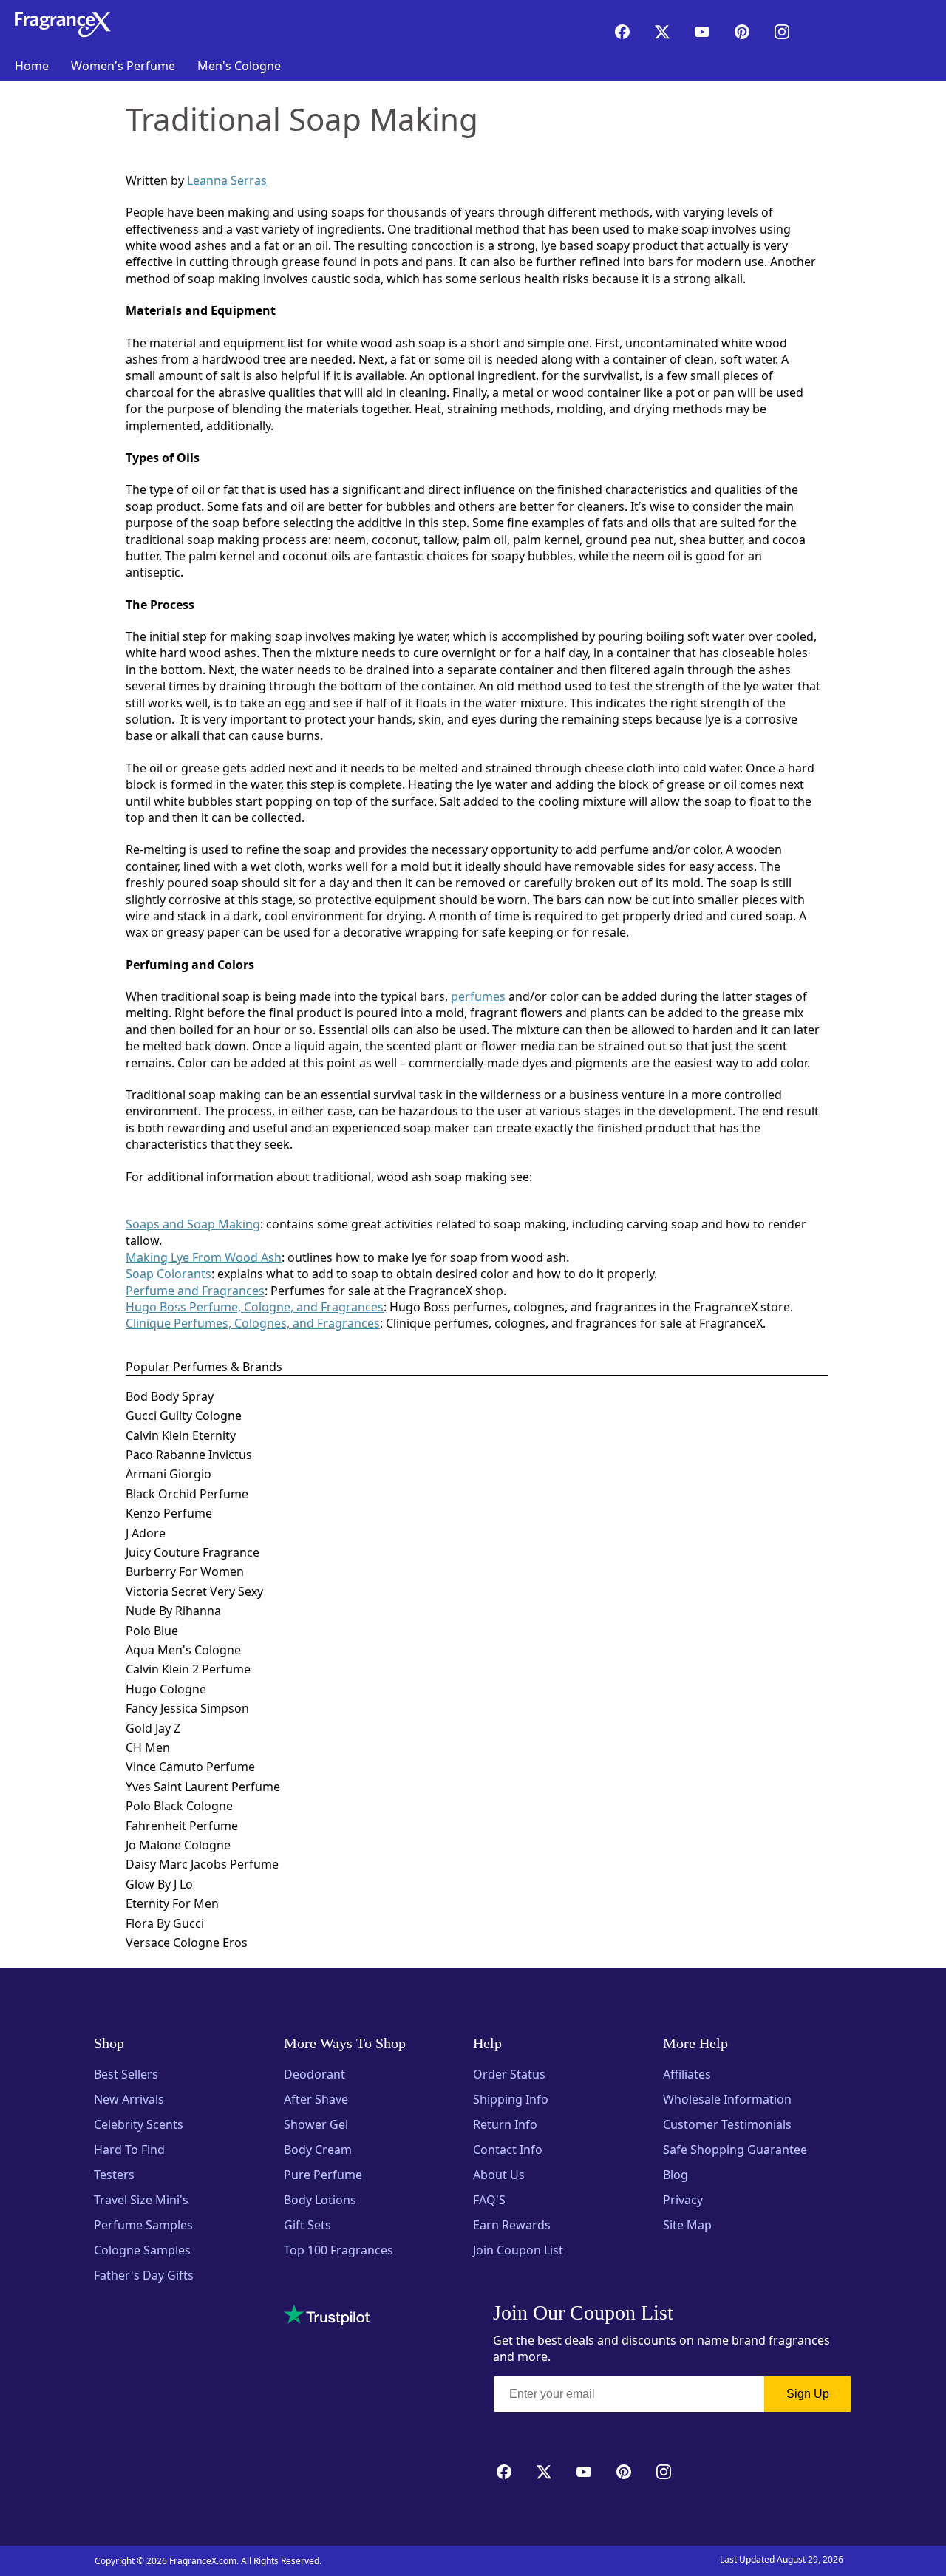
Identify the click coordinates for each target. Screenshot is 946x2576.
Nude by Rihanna (173, 1611)
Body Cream (318, 2150)
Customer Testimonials (727, 2124)
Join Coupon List (518, 2250)
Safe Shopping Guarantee (735, 2150)
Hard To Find (129, 2150)
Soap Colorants (169, 1274)
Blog (676, 2175)
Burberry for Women (185, 1571)
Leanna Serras (227, 180)
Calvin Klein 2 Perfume (188, 1669)
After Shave (316, 2099)
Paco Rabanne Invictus (189, 1455)
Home (32, 66)
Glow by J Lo (159, 1884)
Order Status (509, 2074)
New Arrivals (129, 2099)
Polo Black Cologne (179, 1806)
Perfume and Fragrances (195, 1291)
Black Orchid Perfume (187, 1494)
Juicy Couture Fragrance (193, 1552)
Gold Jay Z (153, 1728)
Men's (239, 66)
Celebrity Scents (139, 2124)
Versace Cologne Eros (187, 1943)
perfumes (478, 996)
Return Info (505, 2124)
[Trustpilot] (327, 2315)
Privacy (683, 2200)
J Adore (146, 1533)
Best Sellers (126, 2074)
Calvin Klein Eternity (181, 1435)
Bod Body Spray (170, 1396)
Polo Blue (152, 1631)
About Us (499, 2175)
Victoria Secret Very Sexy (194, 1591)
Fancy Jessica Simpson (187, 1708)
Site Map (687, 2225)
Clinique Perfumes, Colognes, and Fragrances (253, 1323)
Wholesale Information (727, 2099)
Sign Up (808, 2394)
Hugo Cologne (166, 1689)
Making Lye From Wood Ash (204, 1257)
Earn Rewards (512, 2225)
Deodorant (314, 2074)
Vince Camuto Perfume (190, 1767)
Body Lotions (320, 2200)
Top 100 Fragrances (338, 2250)
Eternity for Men (172, 1903)
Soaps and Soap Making (193, 1224)
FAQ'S (489, 2200)
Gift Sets (307, 2225)
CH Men (148, 1747)
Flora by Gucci (165, 1923)
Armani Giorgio (169, 1474)
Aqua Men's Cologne (183, 1650)
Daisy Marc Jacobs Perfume (202, 1864)
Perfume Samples (143, 2225)
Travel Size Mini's (141, 2200)
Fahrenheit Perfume (182, 1826)
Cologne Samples (142, 2250)
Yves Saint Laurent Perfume (203, 1787)
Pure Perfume (323, 2175)
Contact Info (508, 2150)
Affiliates (687, 2074)
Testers (114, 2175)
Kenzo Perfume (169, 1513)
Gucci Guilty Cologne (184, 1416)
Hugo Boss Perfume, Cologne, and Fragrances (255, 1307)
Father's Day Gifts (144, 2275)
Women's (123, 66)
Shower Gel (316, 2124)
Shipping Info (511, 2099)
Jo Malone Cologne (178, 1845)
